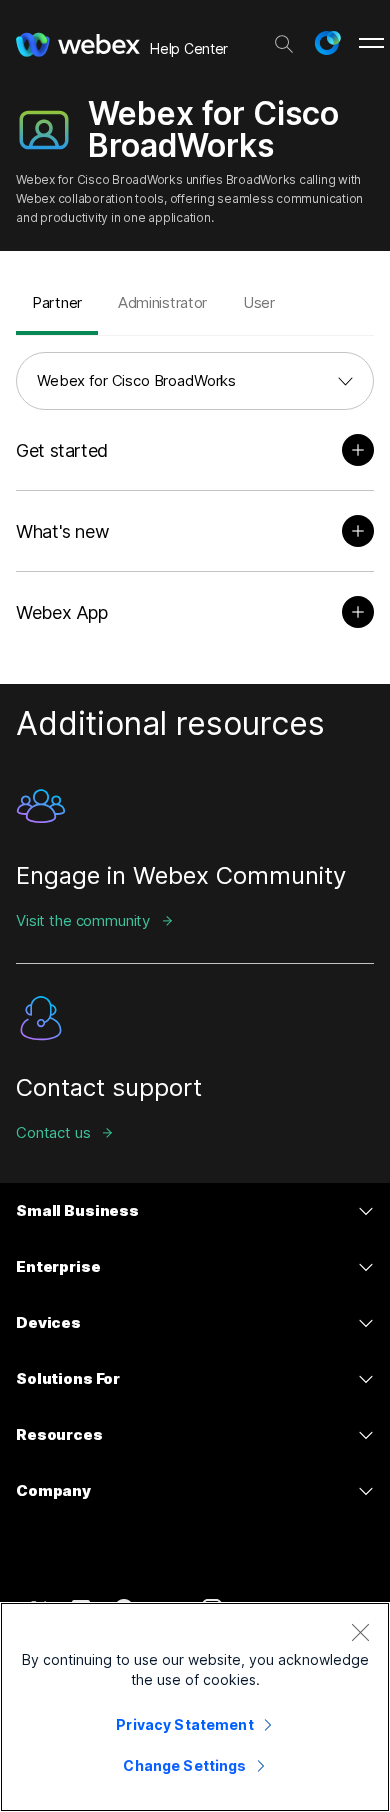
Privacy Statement (184, 1724)
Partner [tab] (57, 302)
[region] (195, 1707)
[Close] (360, 1632)
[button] (327, 43)
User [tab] (259, 302)
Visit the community (83, 920)
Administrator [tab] (162, 302)
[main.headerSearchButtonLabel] (284, 39)
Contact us (53, 1132)
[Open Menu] (371, 43)
